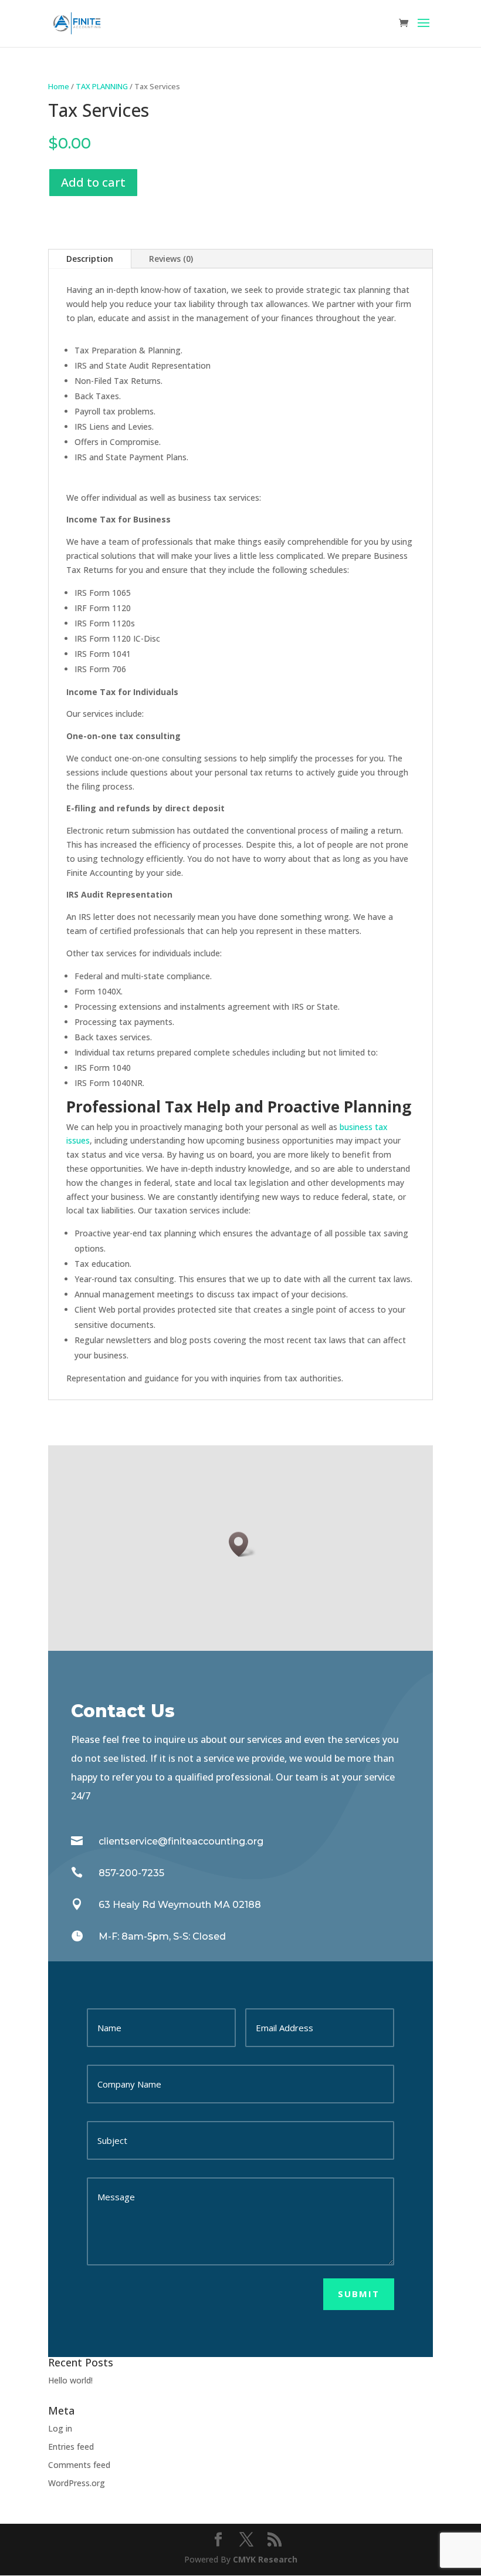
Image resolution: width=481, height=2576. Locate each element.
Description (90, 259)
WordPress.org (77, 2483)
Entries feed (71, 2447)
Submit (359, 2294)
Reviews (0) (171, 259)
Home (59, 86)
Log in (60, 2428)
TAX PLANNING (102, 86)
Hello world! (70, 2380)
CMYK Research (264, 2559)
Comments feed (79, 2465)
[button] (242, 1544)
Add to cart (93, 182)
